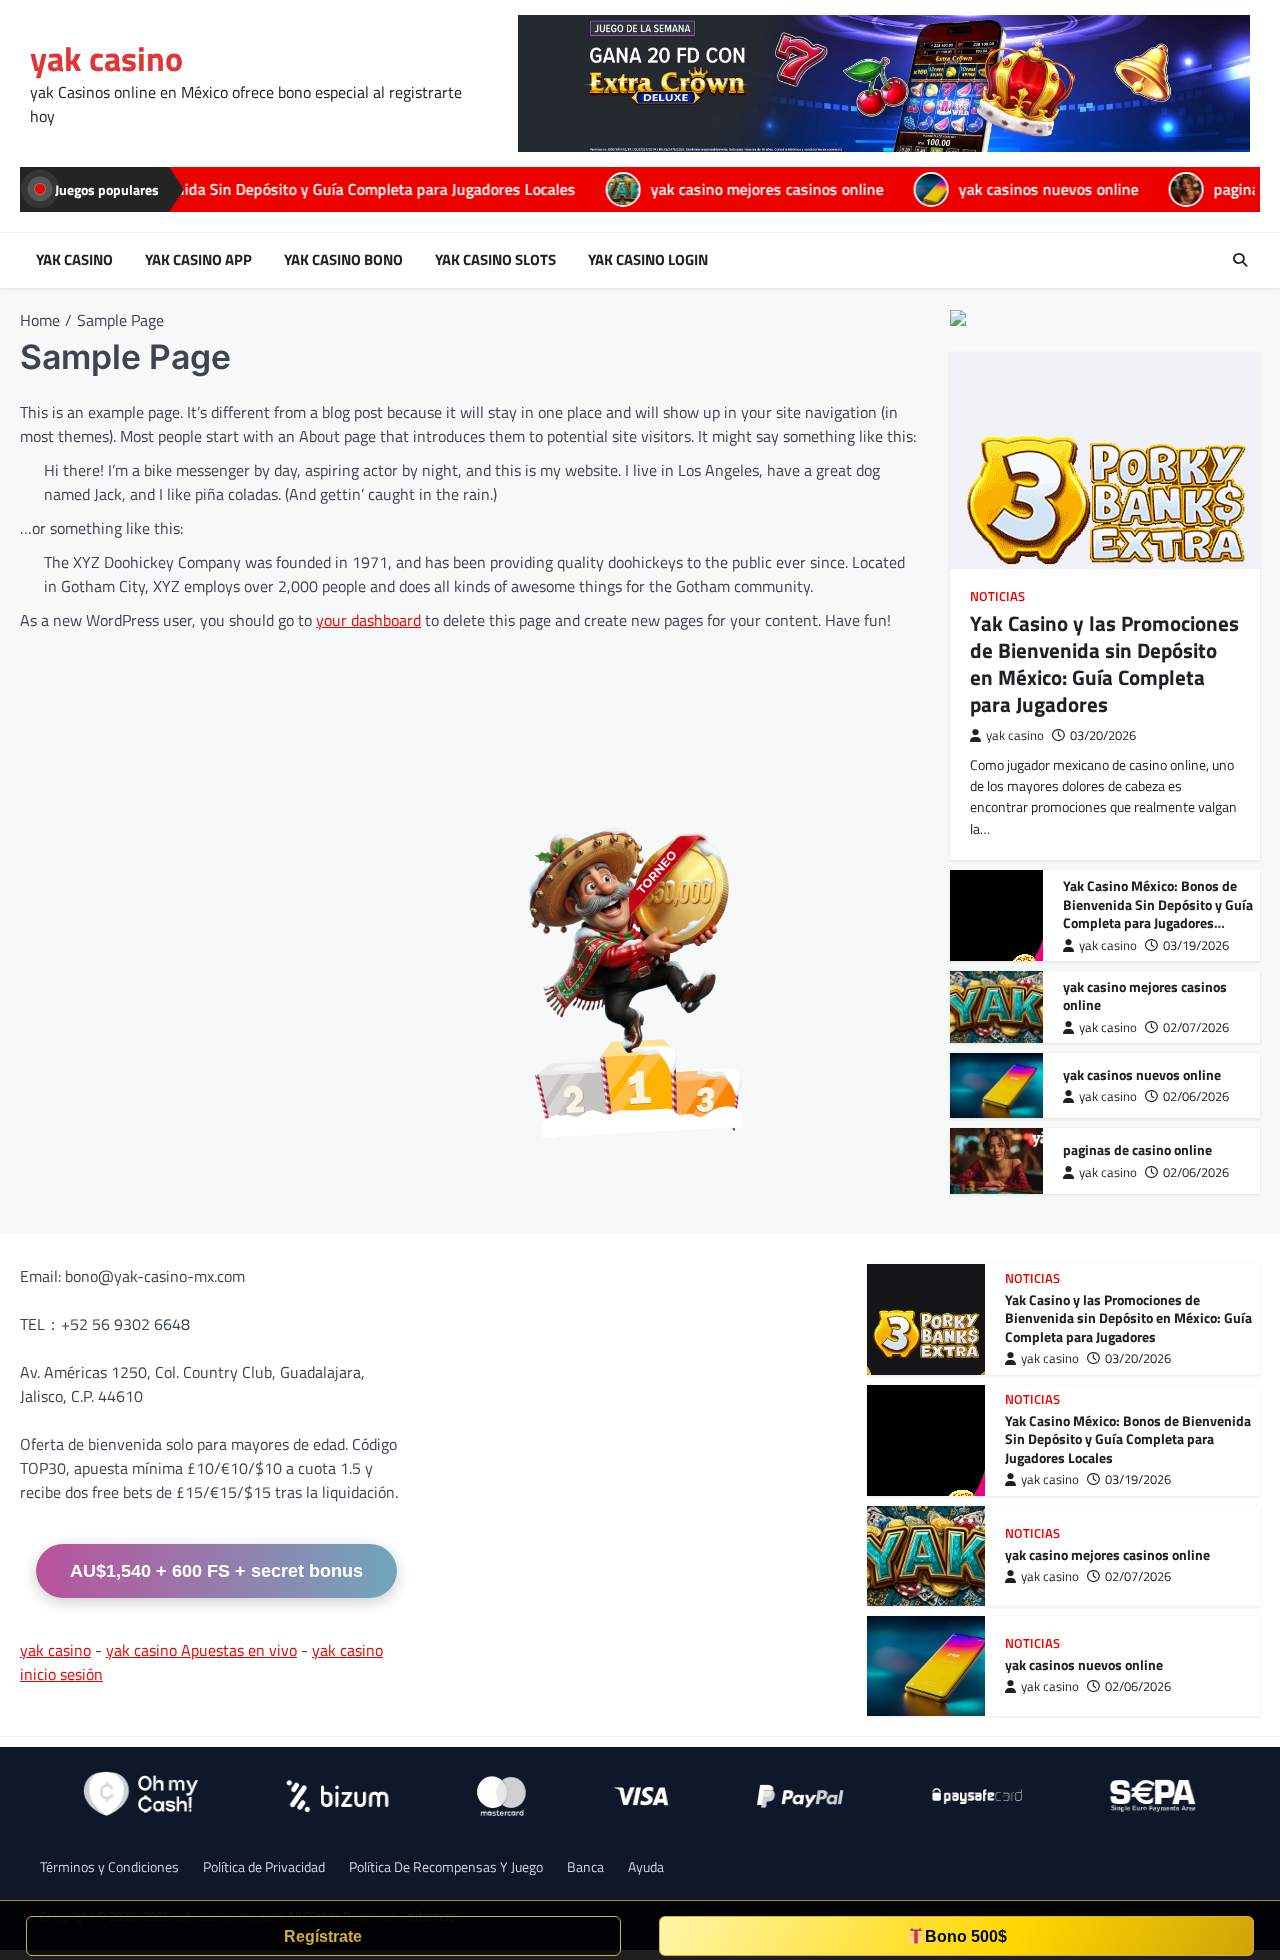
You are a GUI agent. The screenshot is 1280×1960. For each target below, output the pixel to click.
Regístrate (323, 1936)
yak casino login (648, 260)
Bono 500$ (966, 1936)
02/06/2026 (1196, 1096)
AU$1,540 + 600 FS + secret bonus (216, 1571)
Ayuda (646, 1866)
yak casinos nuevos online (898, 189)
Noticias (997, 596)
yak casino (106, 58)
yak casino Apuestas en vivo (201, 1650)
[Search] (1240, 260)
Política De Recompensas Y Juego (446, 1866)
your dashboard (368, 620)
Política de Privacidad (264, 1866)
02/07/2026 (1196, 1027)
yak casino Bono (343, 260)
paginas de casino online (1147, 189)
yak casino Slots (495, 260)
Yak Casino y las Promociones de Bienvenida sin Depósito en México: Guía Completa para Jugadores (1104, 664)
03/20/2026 (1103, 735)
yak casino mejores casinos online (616, 189)
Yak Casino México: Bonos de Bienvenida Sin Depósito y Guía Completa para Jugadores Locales (1158, 914)
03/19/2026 (1196, 945)
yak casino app (198, 260)
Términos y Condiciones (109, 1866)
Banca (585, 1866)
